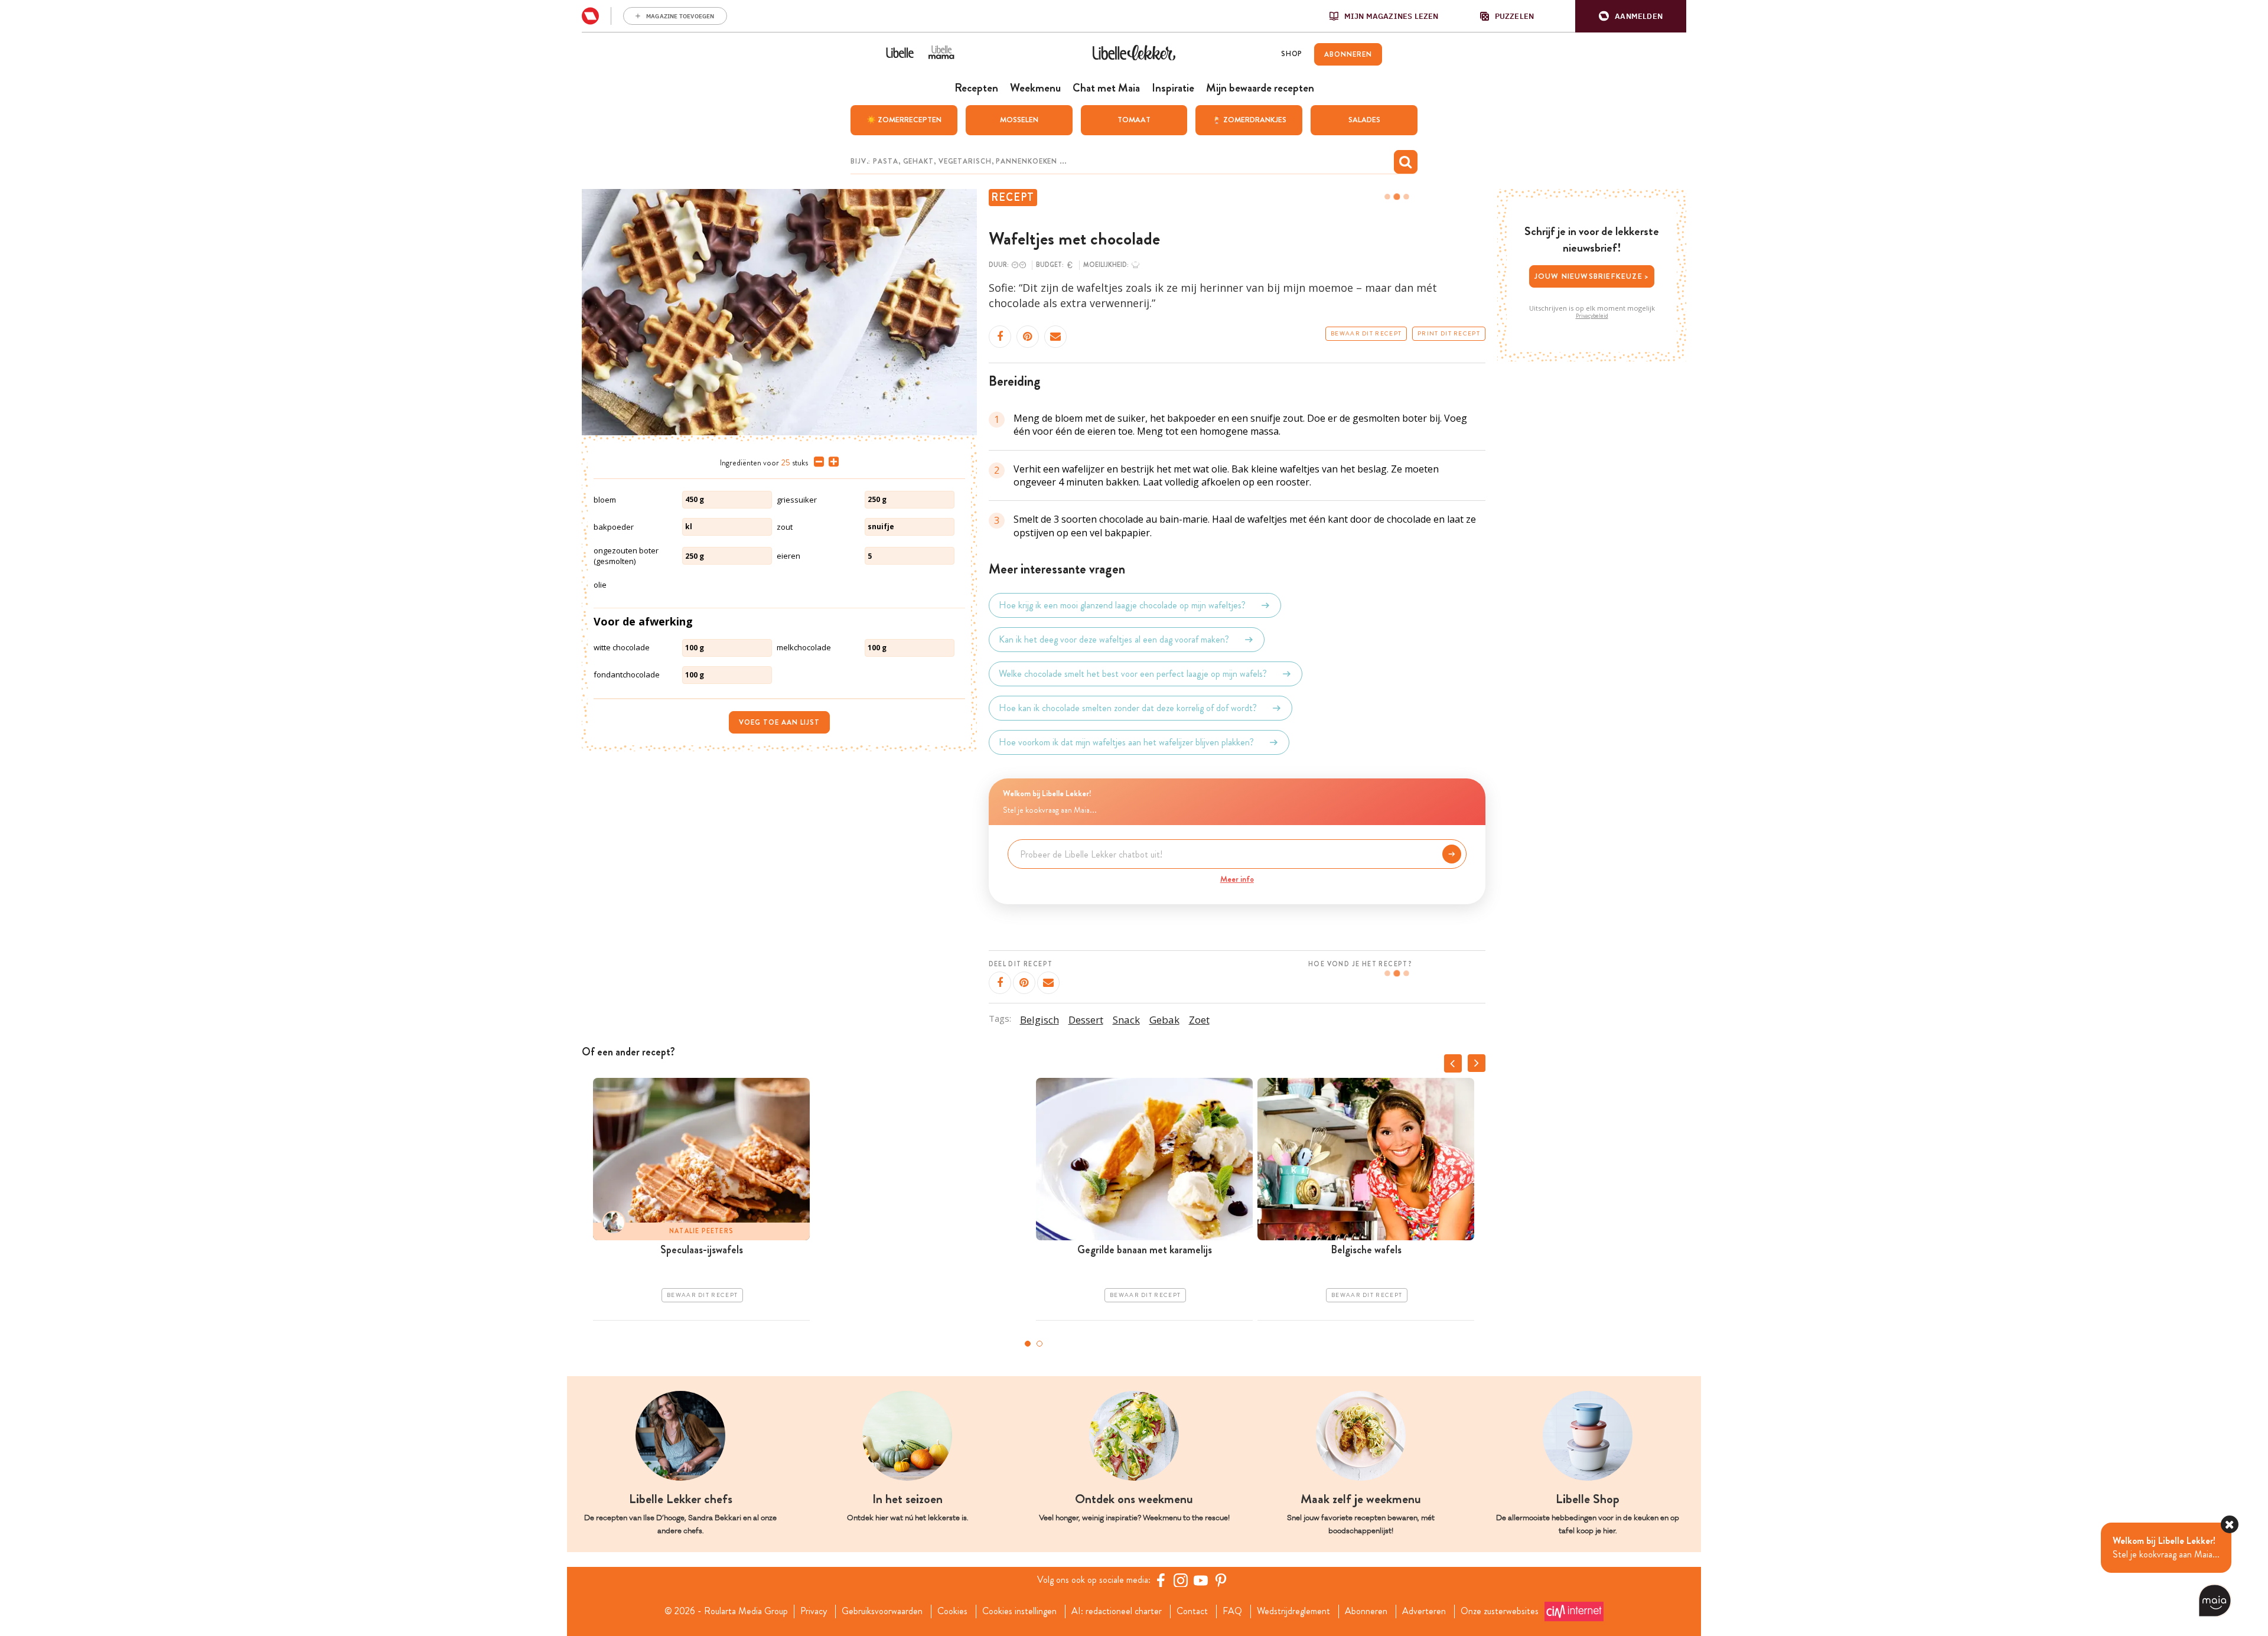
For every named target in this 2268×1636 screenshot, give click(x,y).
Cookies (952, 1611)
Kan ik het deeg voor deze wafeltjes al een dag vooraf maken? (1114, 639)
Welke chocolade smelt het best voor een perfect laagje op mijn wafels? (1133, 674)
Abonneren (1366, 1611)
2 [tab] (1039, 1344)
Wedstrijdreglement (1293, 1611)
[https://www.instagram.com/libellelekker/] (1181, 1580)
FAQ (1232, 1611)
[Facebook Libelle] (1161, 1580)
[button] (1631, 16)
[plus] (831, 462)
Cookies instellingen (1019, 1611)
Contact (1192, 1611)
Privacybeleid (1592, 316)
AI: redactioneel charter (1117, 1611)
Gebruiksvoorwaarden (882, 1611)
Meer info (1237, 879)
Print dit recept (1449, 334)
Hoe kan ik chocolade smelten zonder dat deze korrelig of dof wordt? (1128, 708)
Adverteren (1424, 1611)
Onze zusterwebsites (1500, 1611)
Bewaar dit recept (1366, 334)
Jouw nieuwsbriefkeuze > (1592, 276)
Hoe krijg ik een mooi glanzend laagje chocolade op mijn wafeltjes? (1122, 605)
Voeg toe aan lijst (779, 722)
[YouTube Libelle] (1201, 1580)
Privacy (814, 1611)
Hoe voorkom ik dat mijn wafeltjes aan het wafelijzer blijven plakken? (1126, 742)
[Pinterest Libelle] (1221, 1580)
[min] (817, 462)
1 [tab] (1028, 1344)
